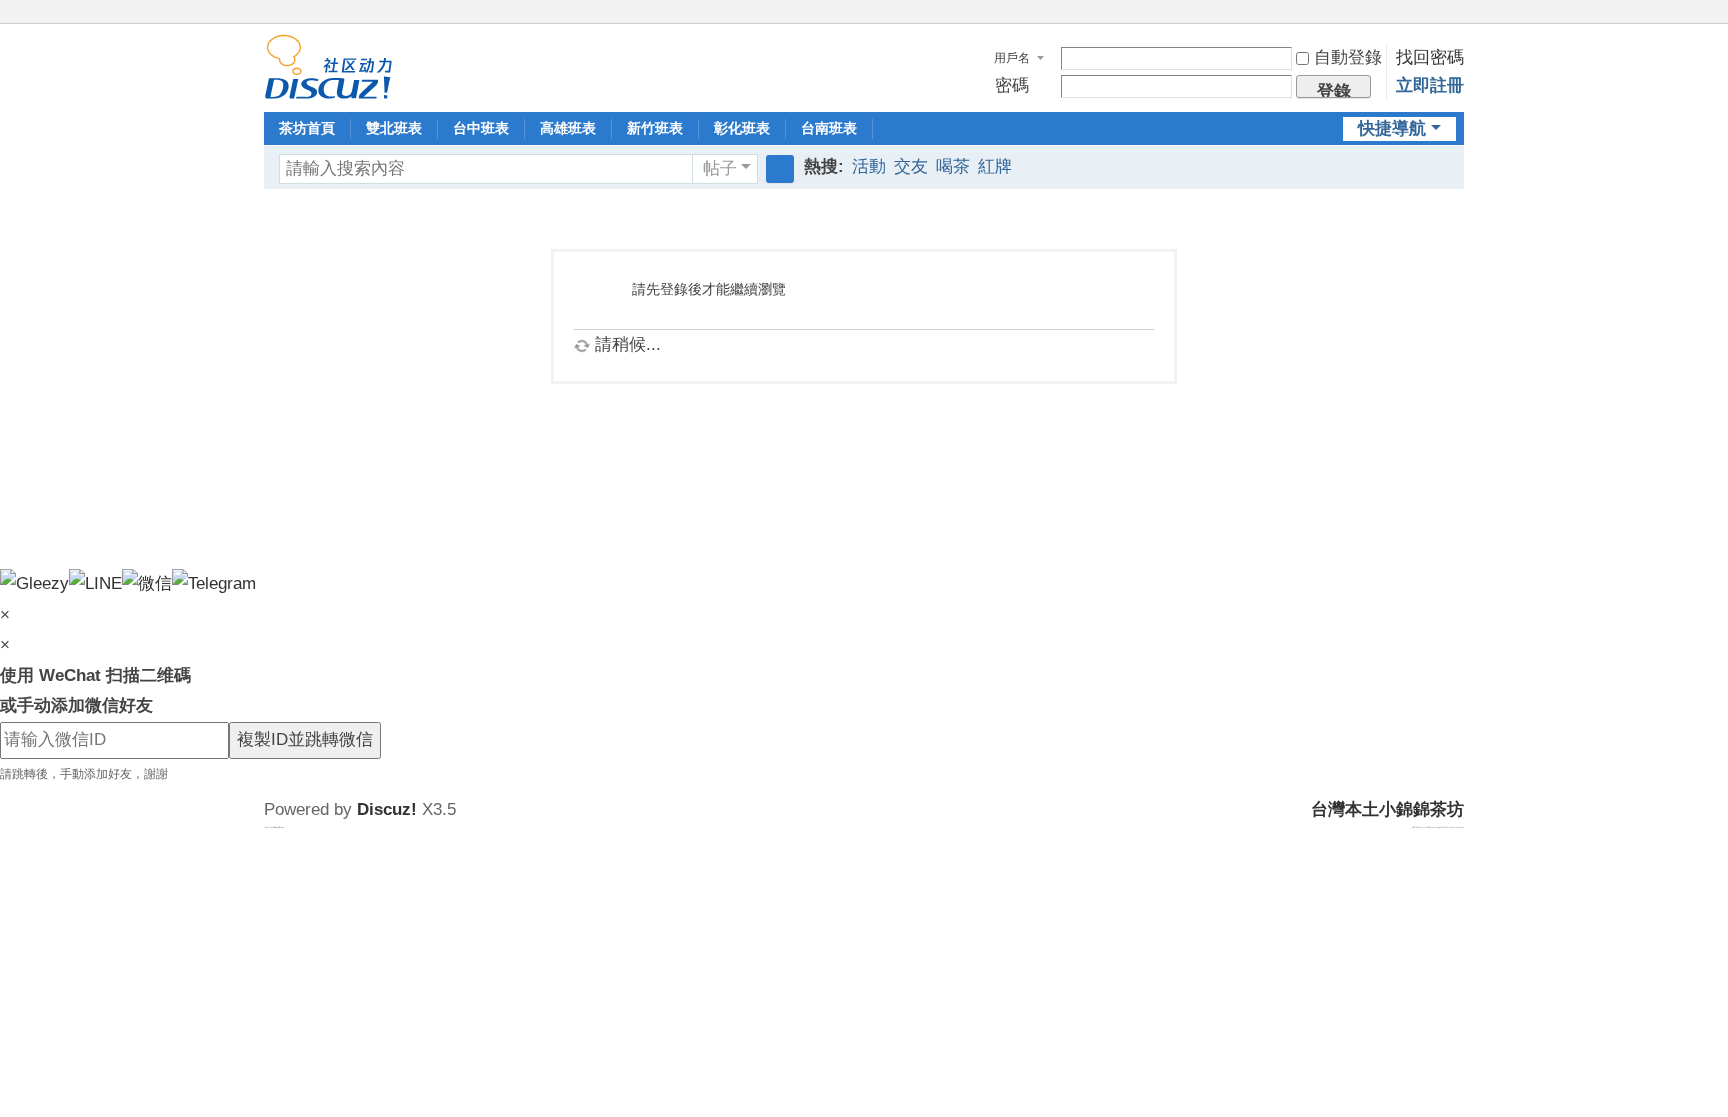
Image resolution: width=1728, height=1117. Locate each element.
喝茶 (953, 166)
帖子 (720, 168)
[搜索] (780, 169)
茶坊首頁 (307, 128)
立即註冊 (1430, 85)
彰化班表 (742, 128)
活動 (869, 166)
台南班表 (829, 128)
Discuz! (387, 809)
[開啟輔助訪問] (1436, 14)
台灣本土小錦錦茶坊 (1387, 809)
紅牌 (995, 166)
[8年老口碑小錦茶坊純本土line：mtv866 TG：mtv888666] (328, 65)
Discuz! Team (278, 827)
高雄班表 (568, 128)
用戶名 (1012, 58)
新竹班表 (655, 128)
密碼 (1012, 85)
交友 (911, 166)
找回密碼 (1430, 57)
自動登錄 (1348, 57)
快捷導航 (1392, 128)
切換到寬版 (1455, 22)
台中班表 (481, 128)
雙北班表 (394, 128)
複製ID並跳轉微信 (305, 739)
